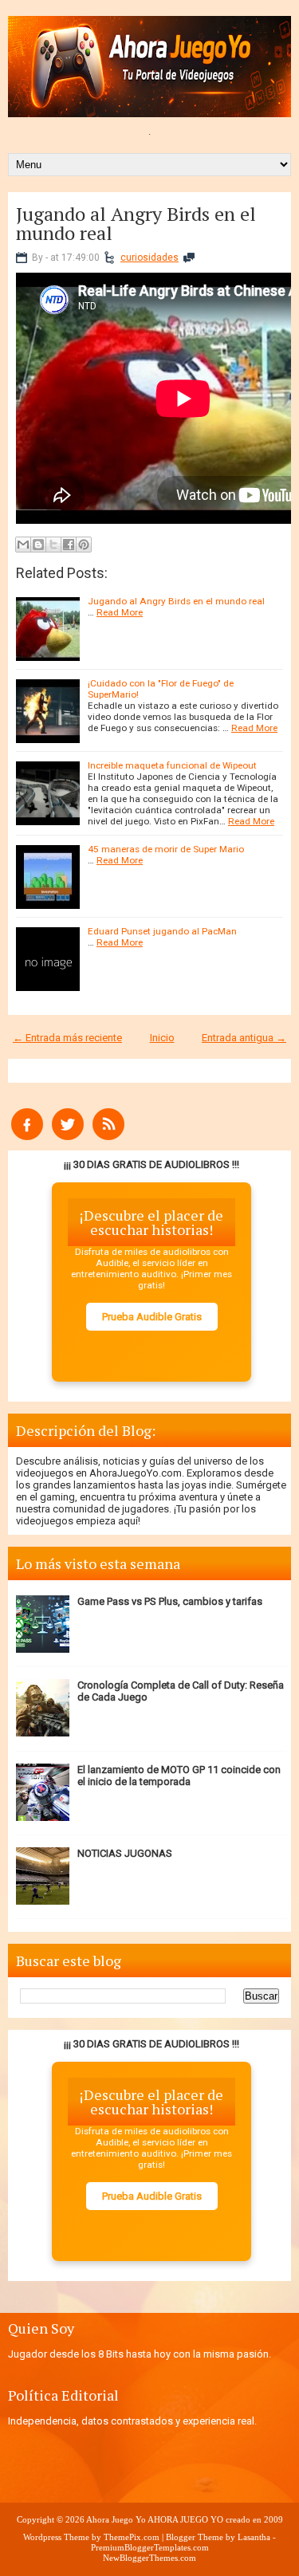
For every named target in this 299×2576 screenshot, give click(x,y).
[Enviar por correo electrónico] (23, 545)
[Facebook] (27, 1137)
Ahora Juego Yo (116, 2519)
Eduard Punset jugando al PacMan (162, 931)
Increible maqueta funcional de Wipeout (172, 765)
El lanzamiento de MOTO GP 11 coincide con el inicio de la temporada (179, 1776)
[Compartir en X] (53, 545)
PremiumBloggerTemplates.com (150, 2547)
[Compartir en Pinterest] (84, 545)
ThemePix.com (132, 2537)
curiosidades (149, 258)
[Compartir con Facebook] (69, 545)
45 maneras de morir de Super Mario (166, 849)
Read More (120, 612)
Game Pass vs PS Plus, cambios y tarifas (170, 1601)
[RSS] (108, 1137)
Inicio (162, 1038)
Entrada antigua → (244, 1038)
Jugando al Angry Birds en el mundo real (136, 223)
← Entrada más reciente (67, 1038)
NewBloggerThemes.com (149, 2558)
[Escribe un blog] (38, 545)
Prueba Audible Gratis (152, 1317)
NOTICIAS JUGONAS (125, 1853)
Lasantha (254, 2537)
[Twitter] (68, 1137)
